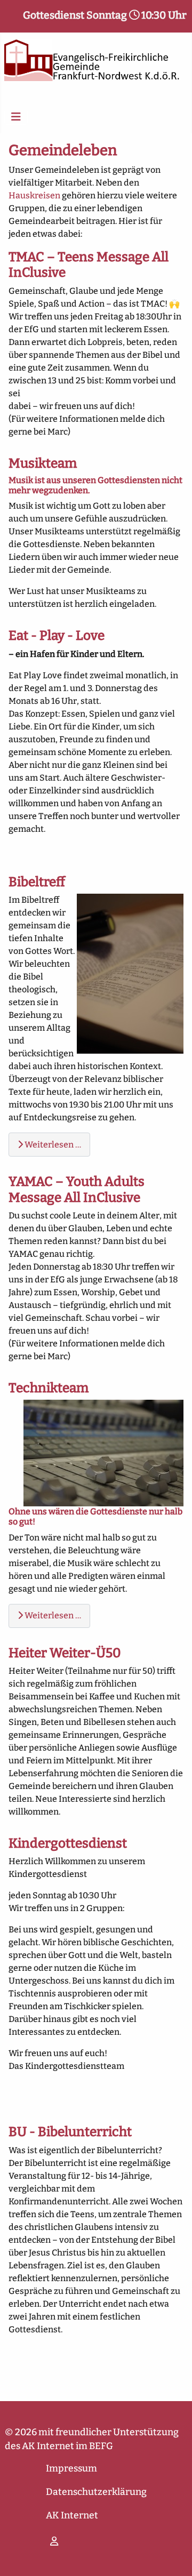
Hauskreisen (34, 195)
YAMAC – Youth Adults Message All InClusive (77, 1189)
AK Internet (72, 2515)
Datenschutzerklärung (96, 2492)
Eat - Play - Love (57, 635)
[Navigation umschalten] (16, 117)
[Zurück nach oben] (173, 2556)
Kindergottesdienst (68, 1843)
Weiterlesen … (52, 1145)
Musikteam (43, 463)
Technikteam (49, 1388)
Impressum (71, 2469)
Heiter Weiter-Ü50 (65, 1653)
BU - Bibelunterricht (70, 2132)
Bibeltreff (37, 882)
